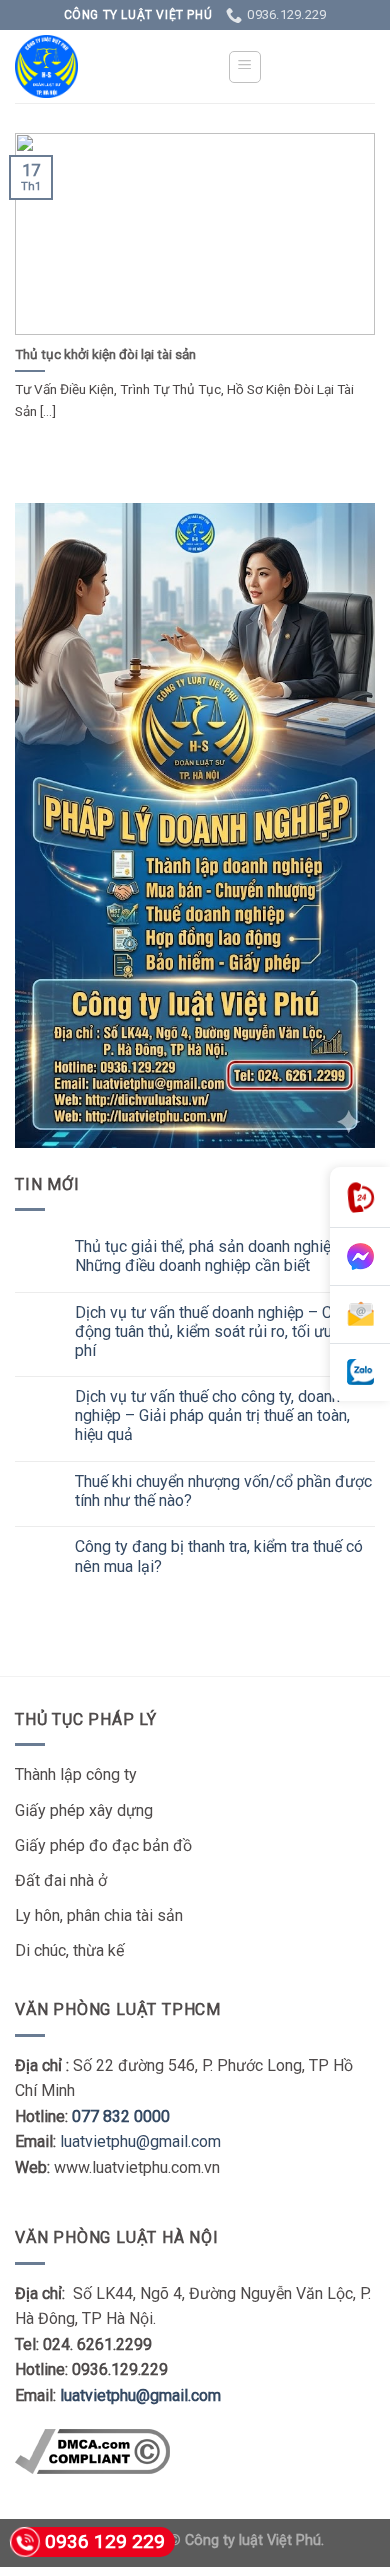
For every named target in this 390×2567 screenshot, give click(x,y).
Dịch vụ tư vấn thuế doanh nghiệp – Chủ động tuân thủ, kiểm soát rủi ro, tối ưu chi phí (215, 1331)
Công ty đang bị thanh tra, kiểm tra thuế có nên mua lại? (219, 1556)
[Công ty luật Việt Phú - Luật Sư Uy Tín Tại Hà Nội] (106, 66)
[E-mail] (360, 1315)
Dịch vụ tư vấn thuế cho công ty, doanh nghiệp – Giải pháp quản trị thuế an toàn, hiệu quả (212, 1415)
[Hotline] (360, 1197)
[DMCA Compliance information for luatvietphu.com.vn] (92, 2450)
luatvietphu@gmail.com (140, 2141)
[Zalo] (360, 1372)
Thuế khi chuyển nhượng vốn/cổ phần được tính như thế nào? (223, 1491)
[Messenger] (360, 1257)
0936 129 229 (105, 2541)
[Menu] (245, 67)
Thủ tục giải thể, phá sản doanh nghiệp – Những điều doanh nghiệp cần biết (214, 1256)
